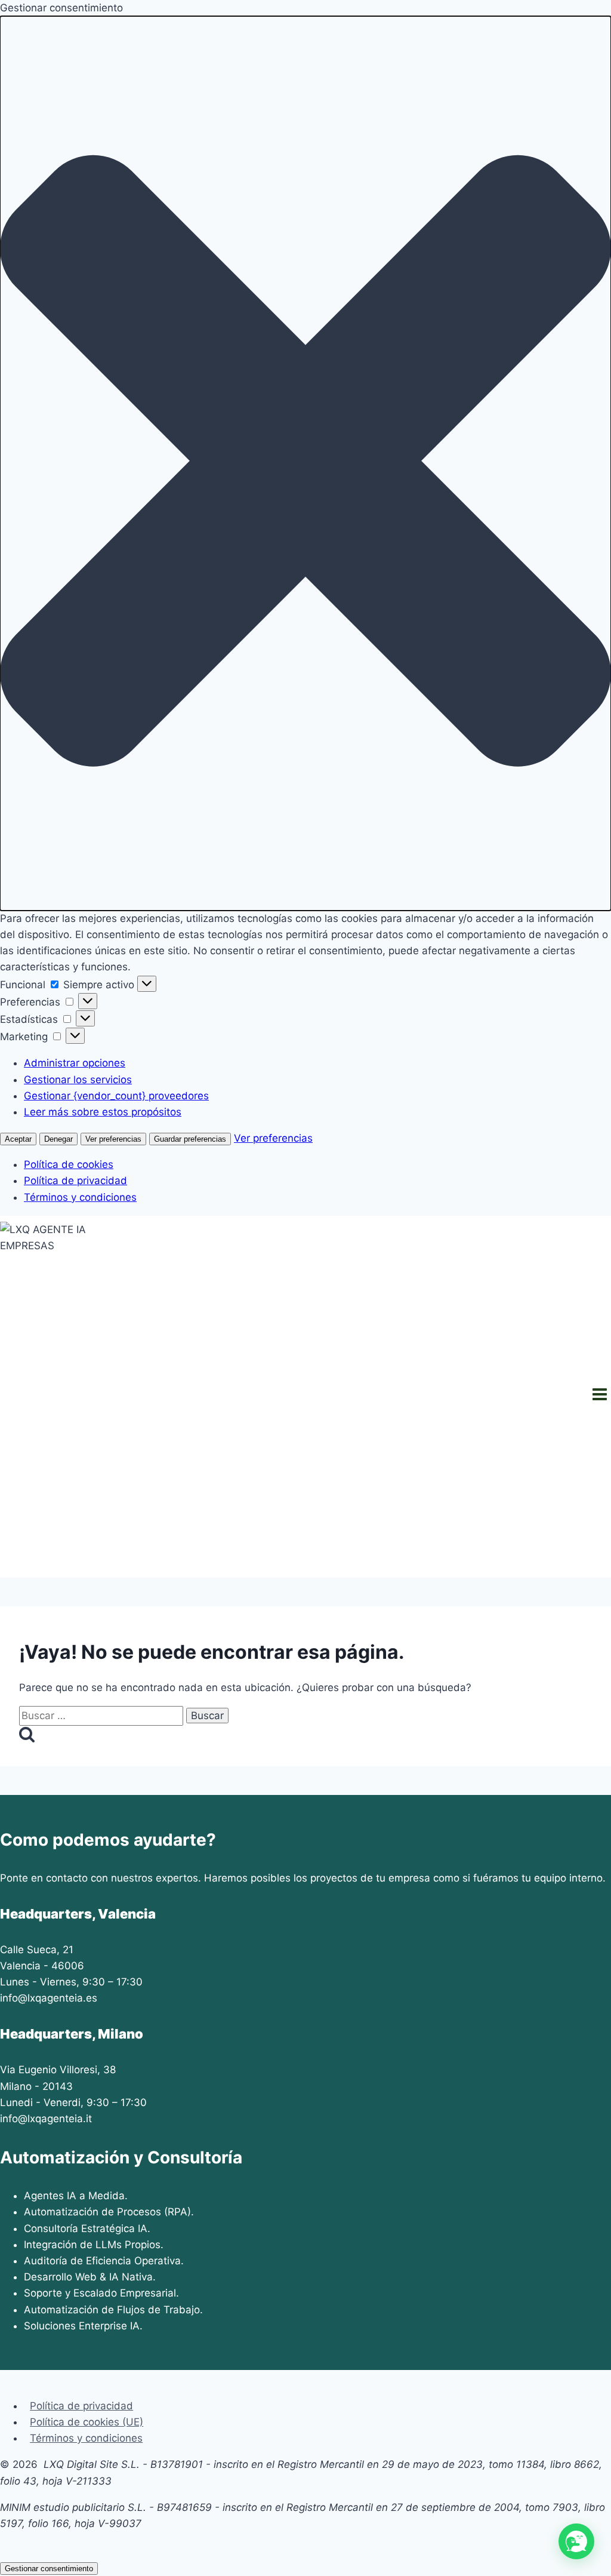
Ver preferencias (113, 1139)
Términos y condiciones (80, 1197)
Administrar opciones (75, 1063)
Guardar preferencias (190, 1139)
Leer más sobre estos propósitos (103, 1112)
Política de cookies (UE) (87, 2422)
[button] (305, 463)
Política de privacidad (75, 1181)
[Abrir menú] (599, 1397)
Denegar (58, 1139)
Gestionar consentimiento (49, 2569)
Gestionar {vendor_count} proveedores (116, 1096)
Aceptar (18, 1139)
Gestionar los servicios (78, 1080)
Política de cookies (69, 1164)
